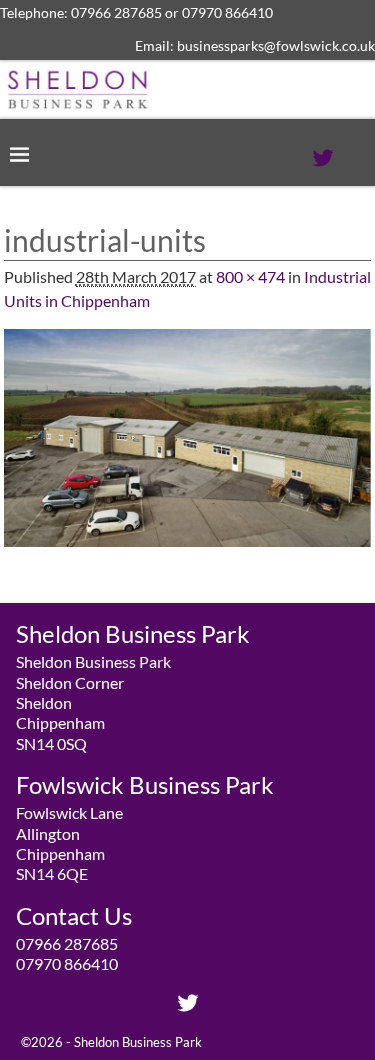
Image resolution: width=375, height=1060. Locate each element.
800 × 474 (250, 276)
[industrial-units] (188, 450)
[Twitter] (323, 153)
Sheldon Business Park (138, 1042)
